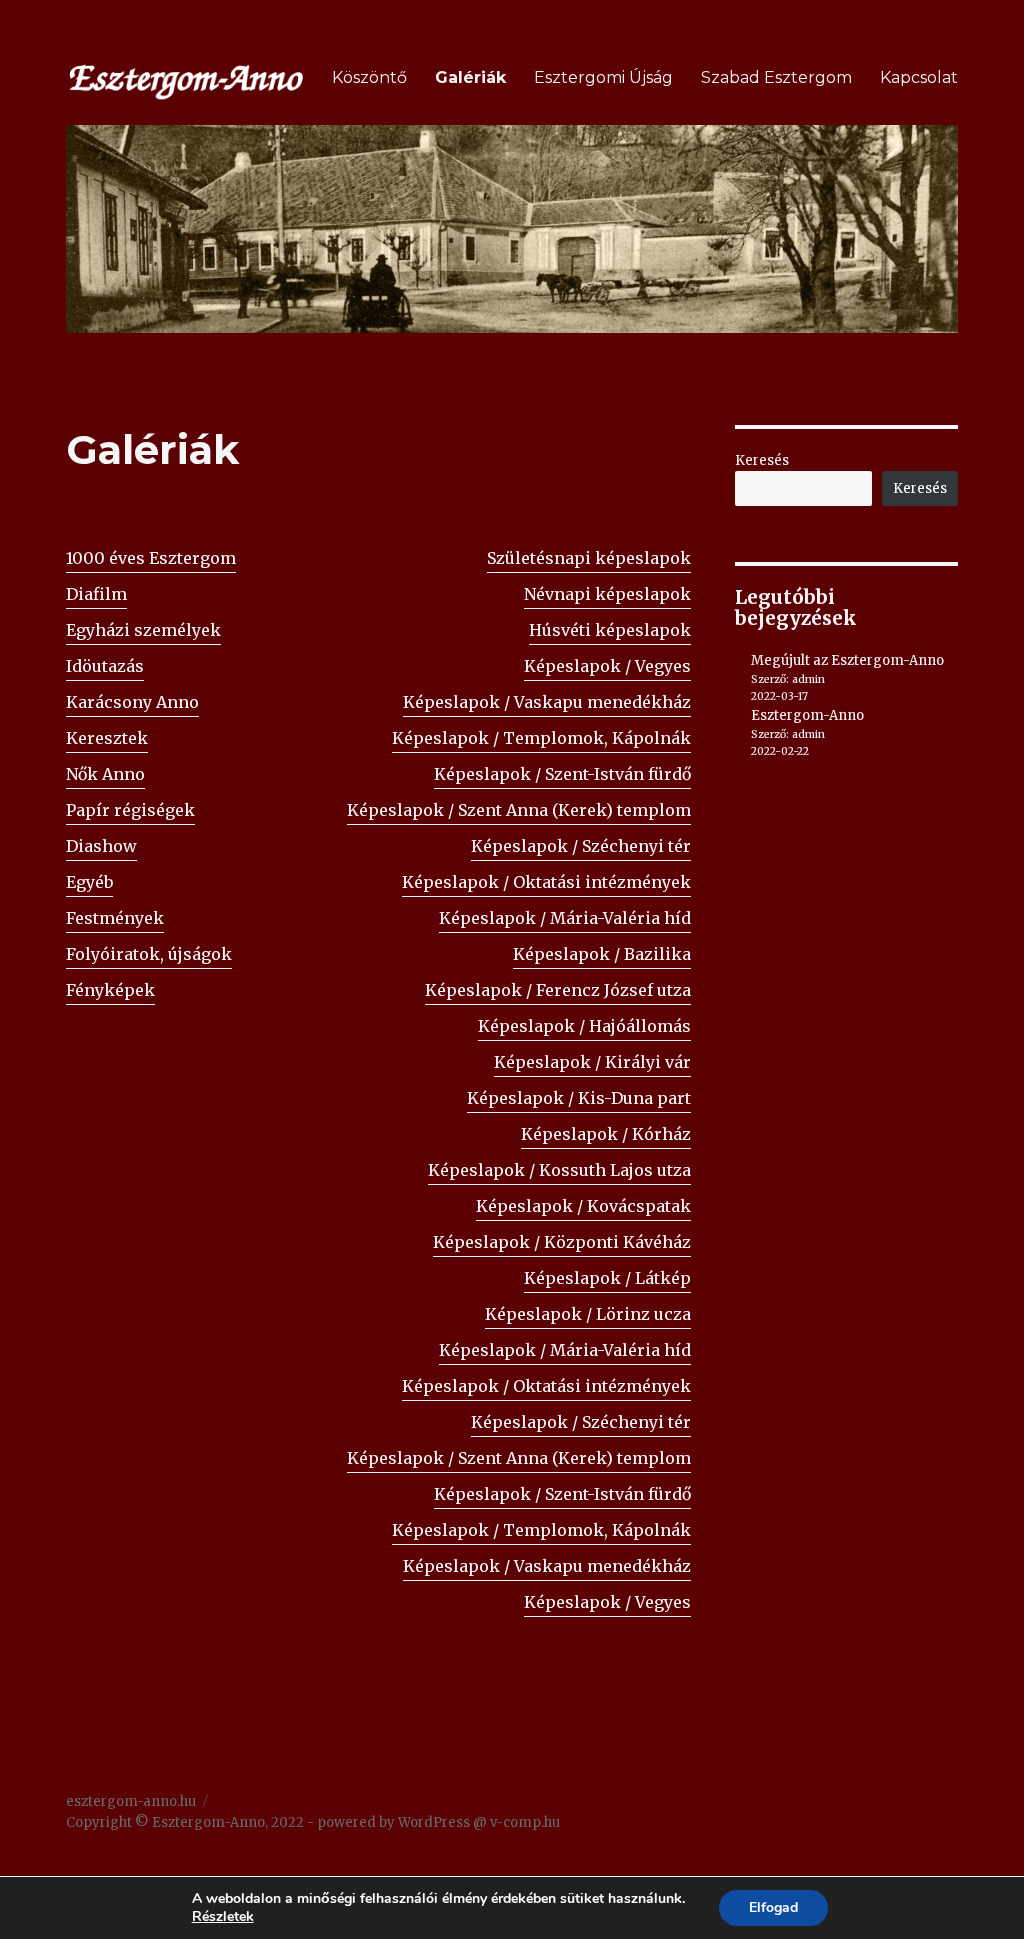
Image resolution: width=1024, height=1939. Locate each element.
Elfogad (773, 1907)
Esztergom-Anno (807, 715)
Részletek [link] (223, 1916)
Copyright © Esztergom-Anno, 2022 (185, 1822)
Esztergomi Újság (603, 77)
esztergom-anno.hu (131, 1801)
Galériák (470, 77)
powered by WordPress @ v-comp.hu (438, 1822)
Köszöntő (369, 77)
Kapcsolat (919, 77)
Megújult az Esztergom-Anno (847, 660)
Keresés (762, 460)
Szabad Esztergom (776, 77)
